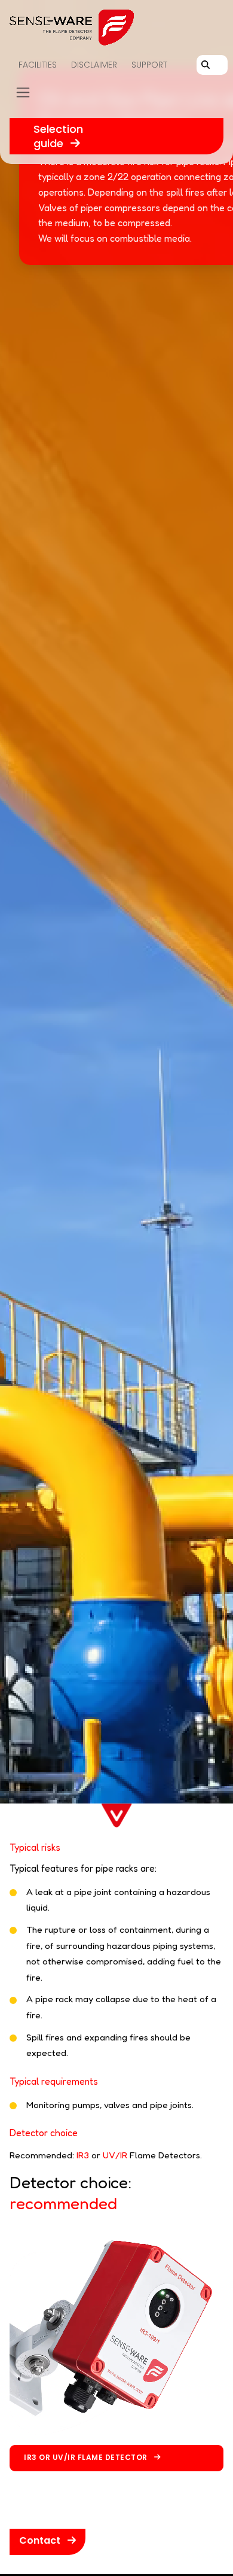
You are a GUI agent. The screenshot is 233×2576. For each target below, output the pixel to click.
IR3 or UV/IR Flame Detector (87, 2457)
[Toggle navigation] (23, 93)
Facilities (38, 65)
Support (149, 65)
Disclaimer (94, 65)
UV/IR (115, 2155)
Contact (41, 2540)
